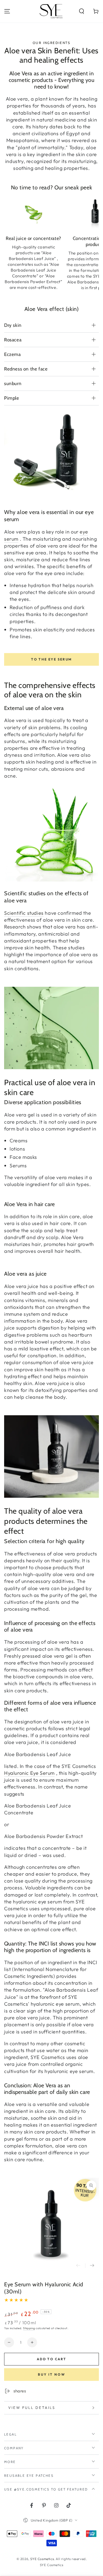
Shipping (29, 2328)
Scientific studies (24, 913)
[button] (82, 11)
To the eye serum (51, 659)
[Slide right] (92, 2266)
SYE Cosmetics (42, 2559)
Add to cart (51, 2359)
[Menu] (7, 11)
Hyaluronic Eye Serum (29, 1773)
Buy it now (52, 2374)
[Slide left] (78, 2266)
